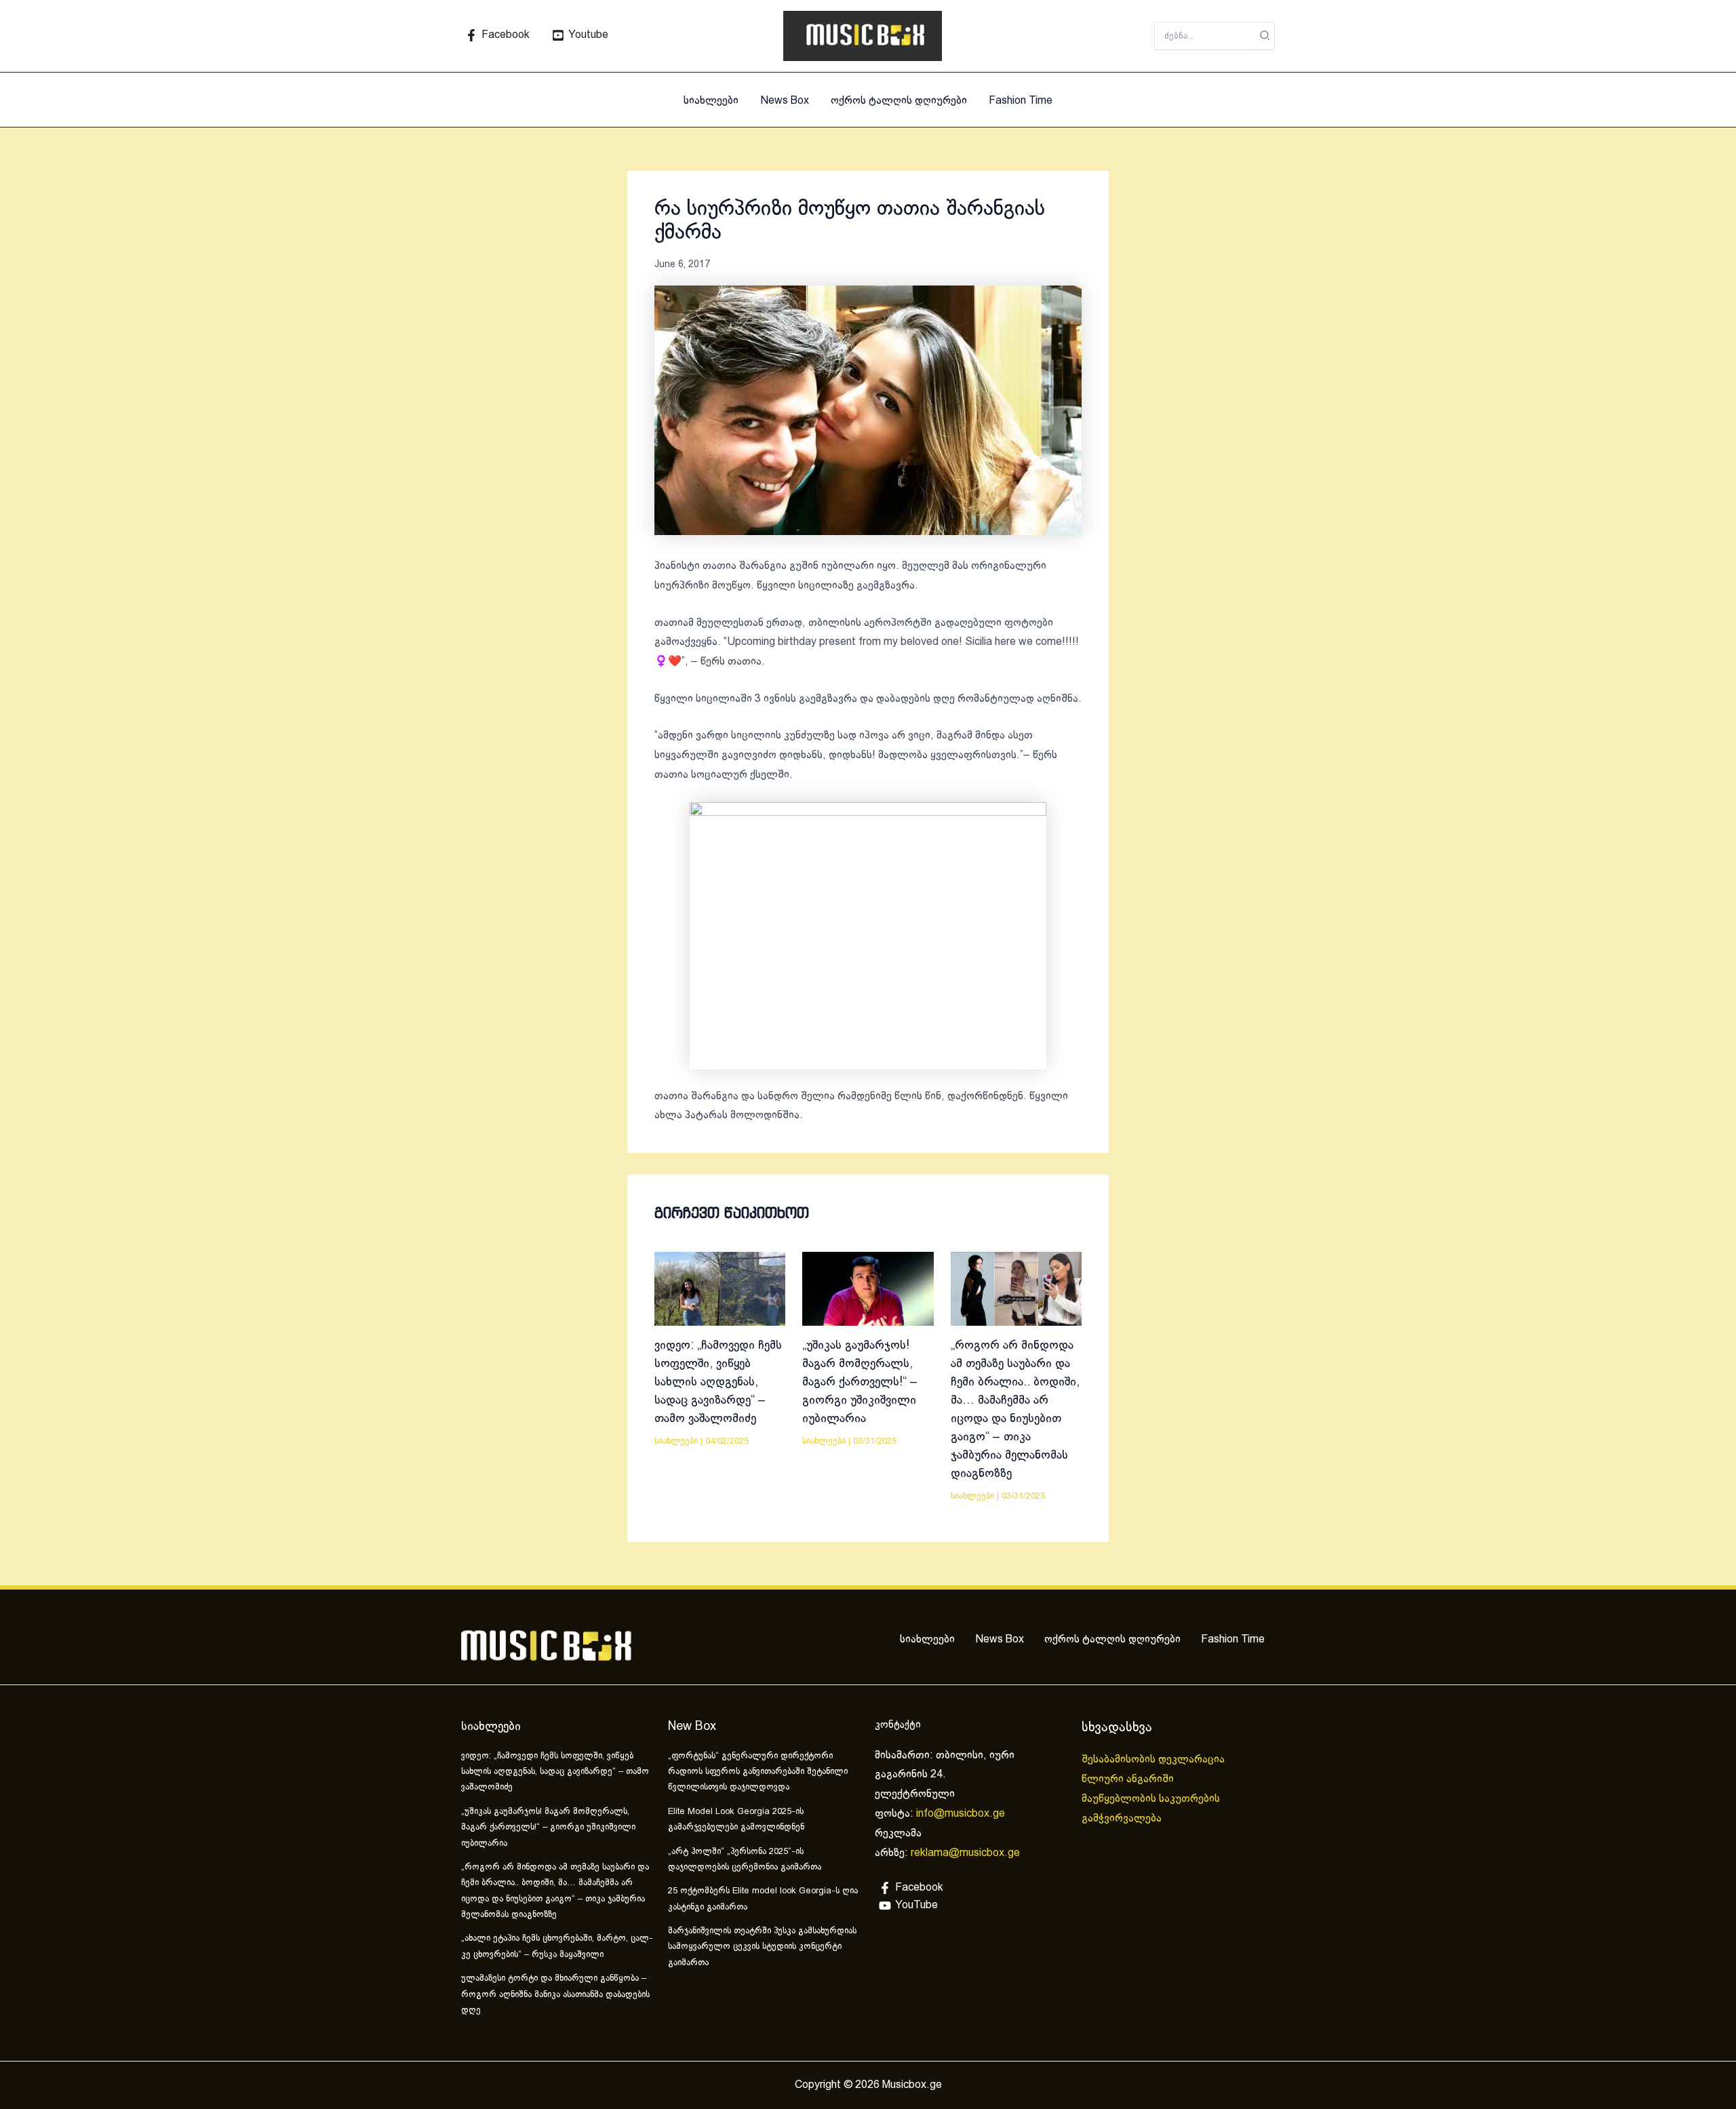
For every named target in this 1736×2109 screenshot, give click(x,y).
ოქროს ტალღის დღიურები (899, 101)
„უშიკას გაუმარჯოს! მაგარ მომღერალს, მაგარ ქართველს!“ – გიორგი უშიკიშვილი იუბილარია (860, 1382)
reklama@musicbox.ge (965, 1853)
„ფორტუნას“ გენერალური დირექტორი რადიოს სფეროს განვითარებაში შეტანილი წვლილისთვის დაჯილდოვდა (758, 1772)
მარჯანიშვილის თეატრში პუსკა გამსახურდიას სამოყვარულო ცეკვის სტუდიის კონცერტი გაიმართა (762, 1947)
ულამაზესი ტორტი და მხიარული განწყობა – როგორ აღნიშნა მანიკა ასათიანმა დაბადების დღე (555, 1995)
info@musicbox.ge (961, 1814)
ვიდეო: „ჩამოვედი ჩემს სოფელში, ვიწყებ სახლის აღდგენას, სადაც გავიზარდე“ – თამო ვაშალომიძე (718, 1382)
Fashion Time (1021, 101)
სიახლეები (711, 101)
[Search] (1265, 36)
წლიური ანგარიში (1129, 1779)
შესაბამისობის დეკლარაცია (1155, 1759)
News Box (785, 101)
